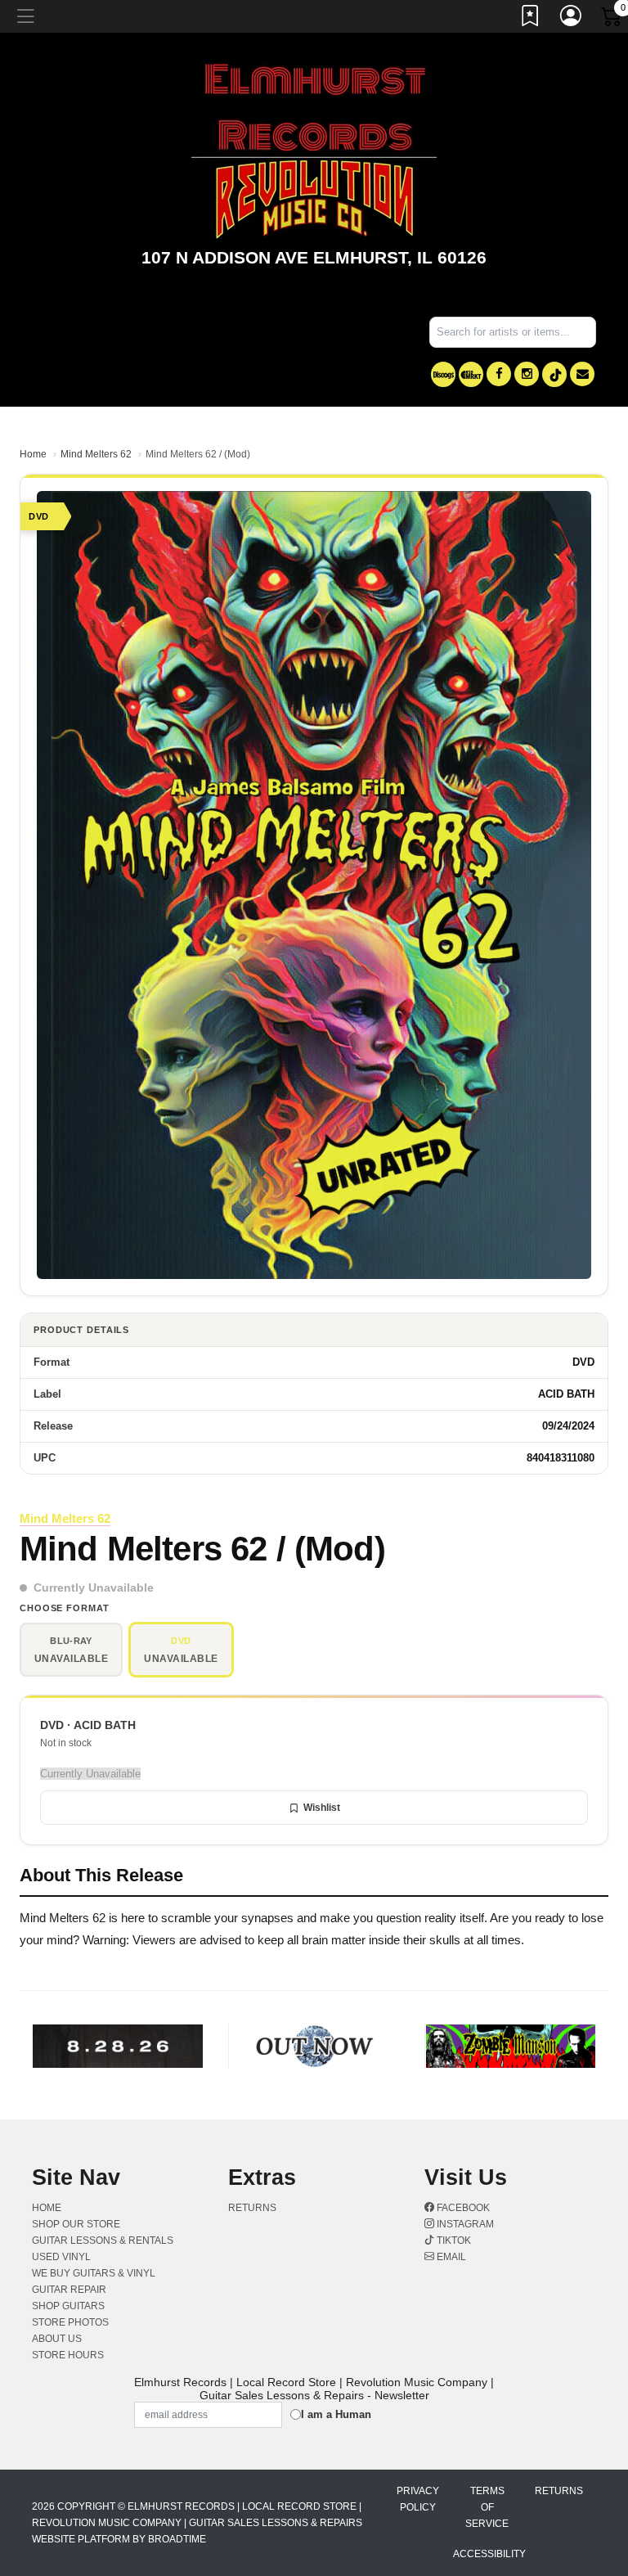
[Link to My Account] (572, 19)
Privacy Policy (418, 2499)
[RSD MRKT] (471, 374)
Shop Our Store (76, 2224)
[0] (612, 20)
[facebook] (499, 374)
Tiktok (453, 2240)
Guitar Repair (69, 2290)
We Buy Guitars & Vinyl (94, 2273)
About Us (57, 2339)
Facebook (462, 2208)
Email (450, 2257)
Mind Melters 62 (96, 454)
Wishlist (322, 1808)
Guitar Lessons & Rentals (103, 2240)
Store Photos (70, 2322)
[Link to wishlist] (531, 19)
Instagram (464, 2224)
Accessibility (489, 2554)
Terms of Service (487, 2507)
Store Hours (68, 2355)
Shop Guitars (68, 2306)
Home (33, 454)
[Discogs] (443, 374)
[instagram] (527, 374)
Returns (252, 2208)
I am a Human (336, 2414)
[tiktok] (554, 374)
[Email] (582, 374)
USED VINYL (61, 2257)
